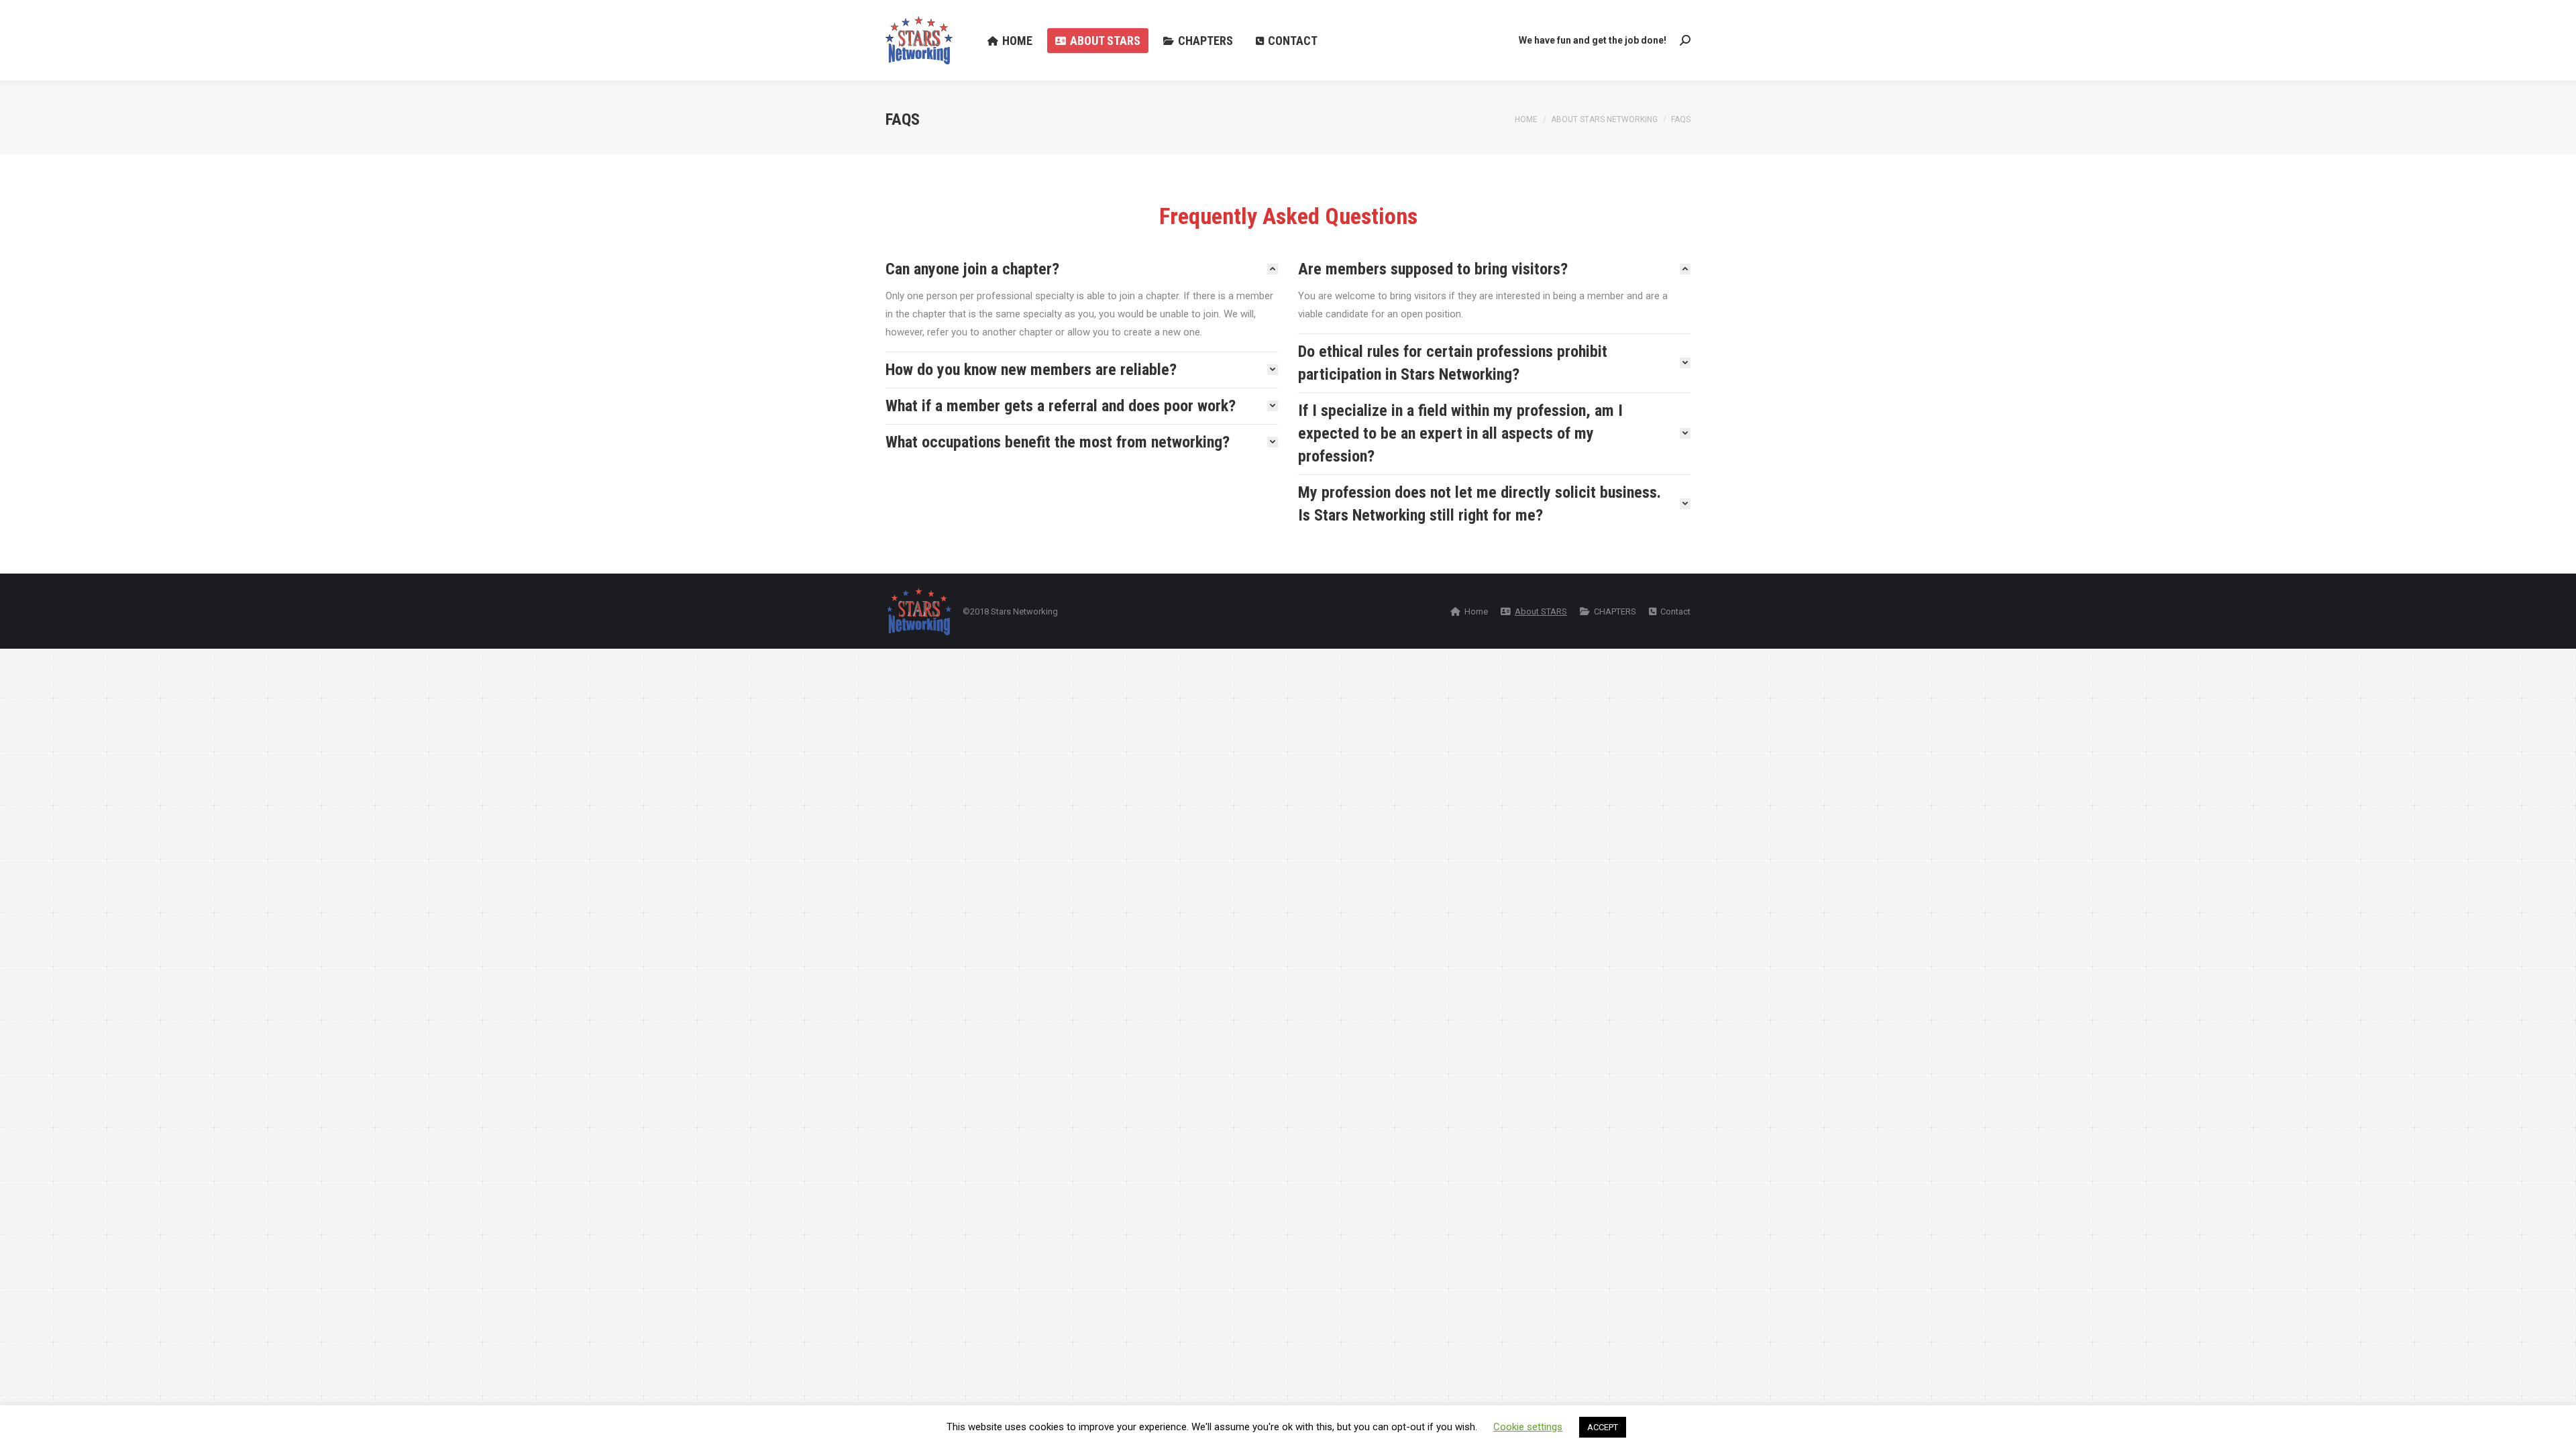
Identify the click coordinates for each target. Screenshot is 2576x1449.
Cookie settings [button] (1528, 1427)
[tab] (1082, 269)
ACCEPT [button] (1603, 1427)
